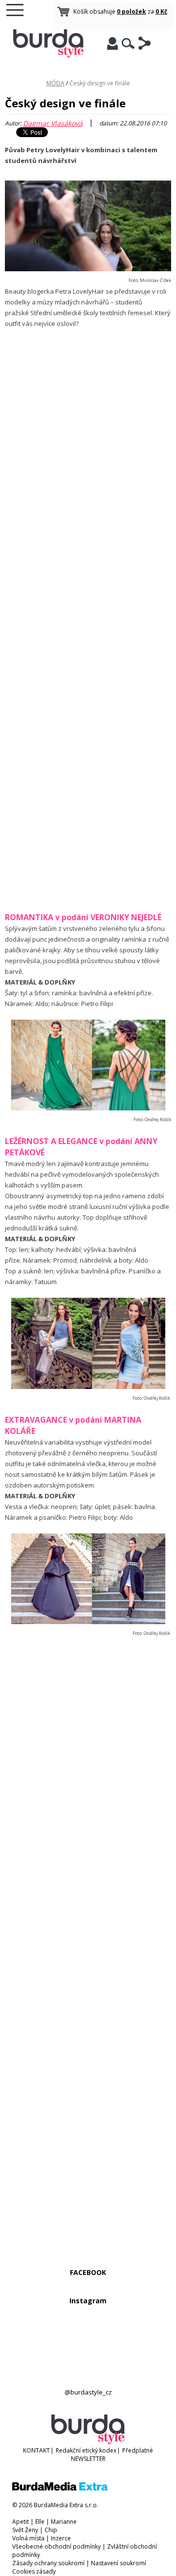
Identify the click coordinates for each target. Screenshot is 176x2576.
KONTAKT (36, 2450)
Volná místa (28, 2538)
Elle (40, 2522)
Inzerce (61, 2538)
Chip (51, 2530)
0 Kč (161, 11)
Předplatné (138, 2450)
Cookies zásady (34, 2571)
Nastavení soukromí (119, 2563)
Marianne (64, 2522)
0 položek (132, 11)
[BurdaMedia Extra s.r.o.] (60, 2488)
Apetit (21, 2522)
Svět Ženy (25, 2530)
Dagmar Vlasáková (53, 123)
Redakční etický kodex (86, 2450)
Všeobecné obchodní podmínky (56, 2546)
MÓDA (55, 83)
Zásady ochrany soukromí (48, 2563)
